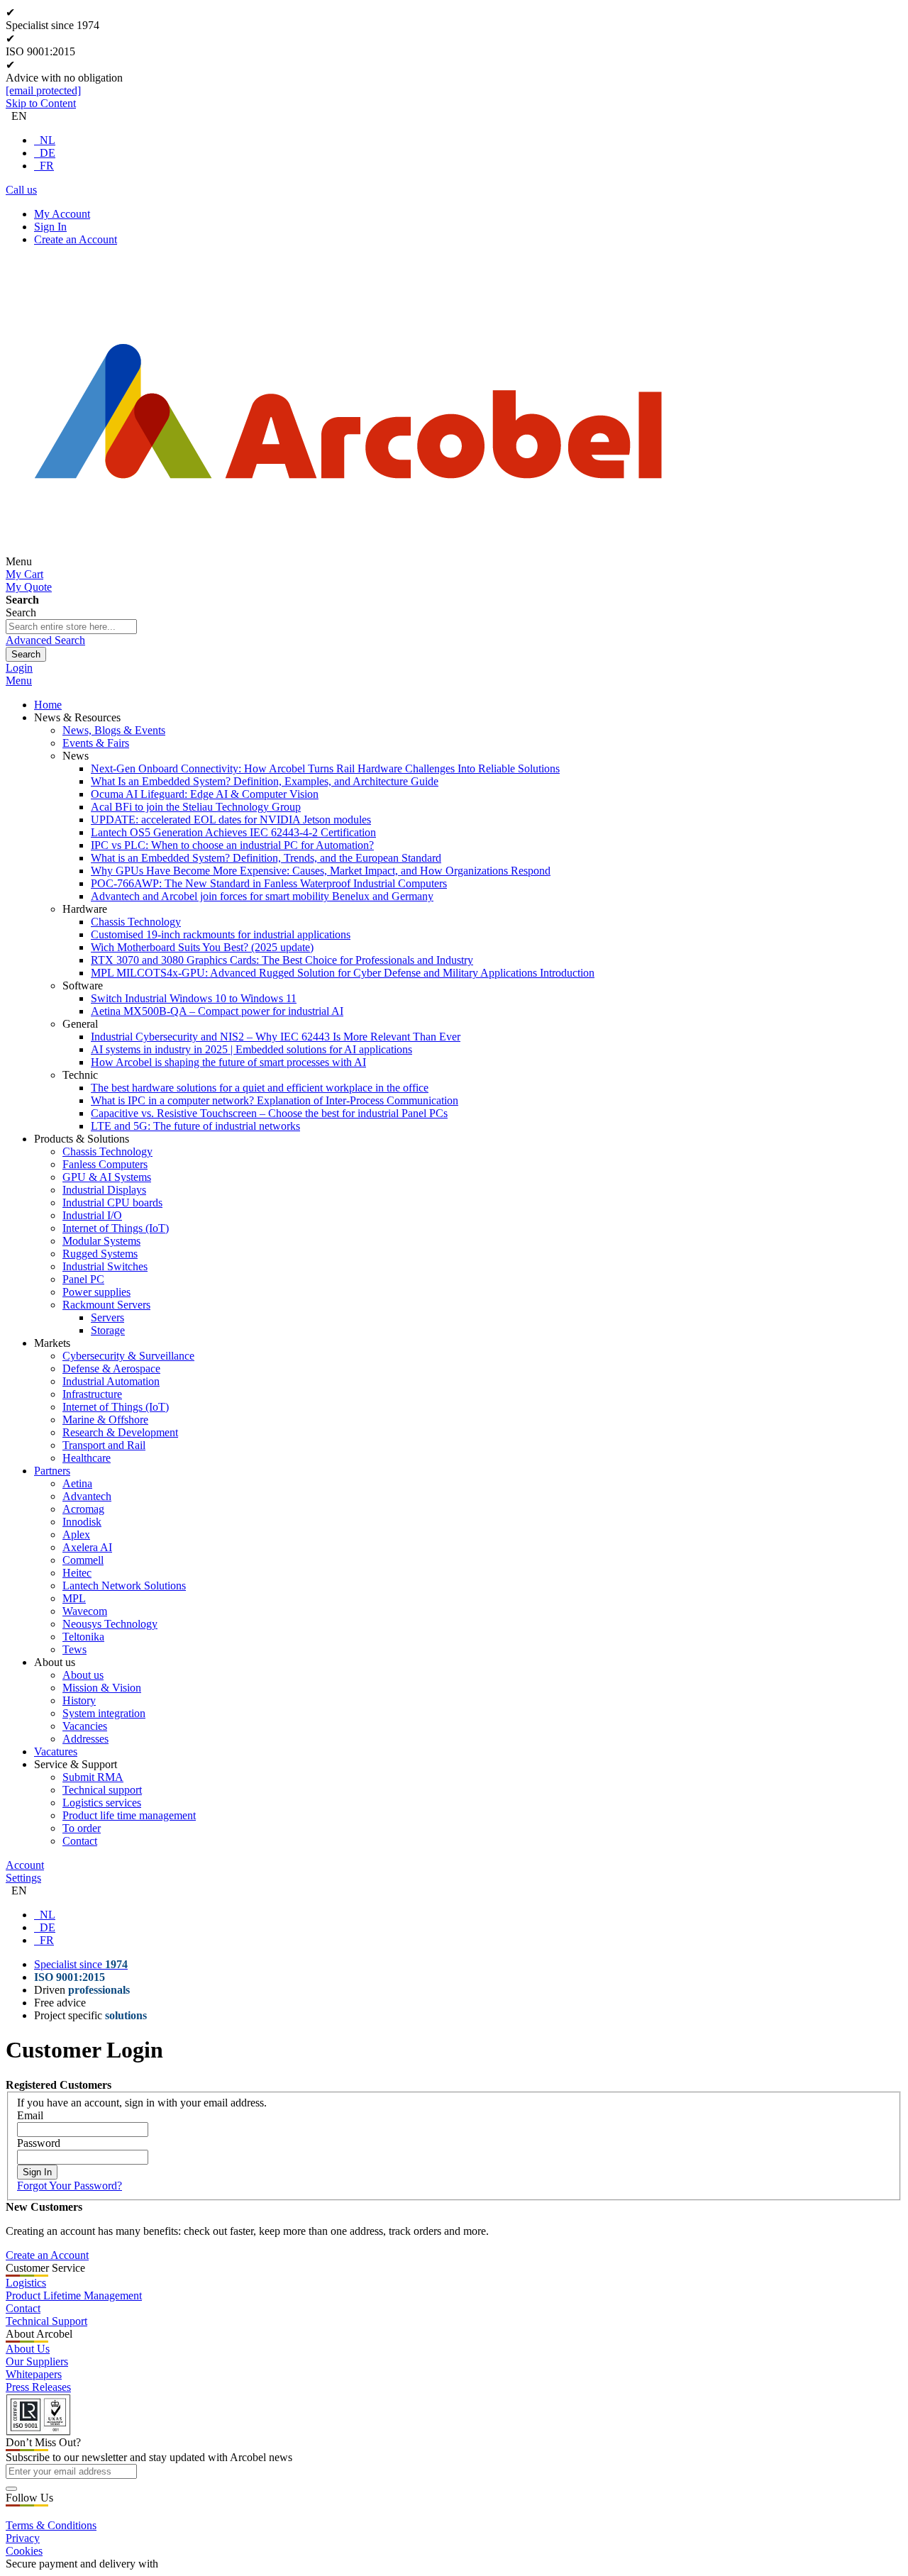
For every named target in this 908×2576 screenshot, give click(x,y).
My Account (62, 214)
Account (25, 1865)
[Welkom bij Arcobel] (348, 561)
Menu (19, 681)
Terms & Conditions (51, 2525)
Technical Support (46, 2321)
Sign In (50, 227)
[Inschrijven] (11, 2489)
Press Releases (38, 2387)
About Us (28, 2349)
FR (47, 166)
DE (48, 153)
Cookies (24, 2551)
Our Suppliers (37, 2361)
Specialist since (81, 1964)
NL (48, 140)
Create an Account (76, 239)
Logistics (26, 2283)
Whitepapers (34, 2374)
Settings (23, 1878)
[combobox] (71, 627)
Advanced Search (45, 640)
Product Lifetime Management (74, 2295)
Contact (23, 2308)
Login (19, 668)
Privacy (23, 2538)
